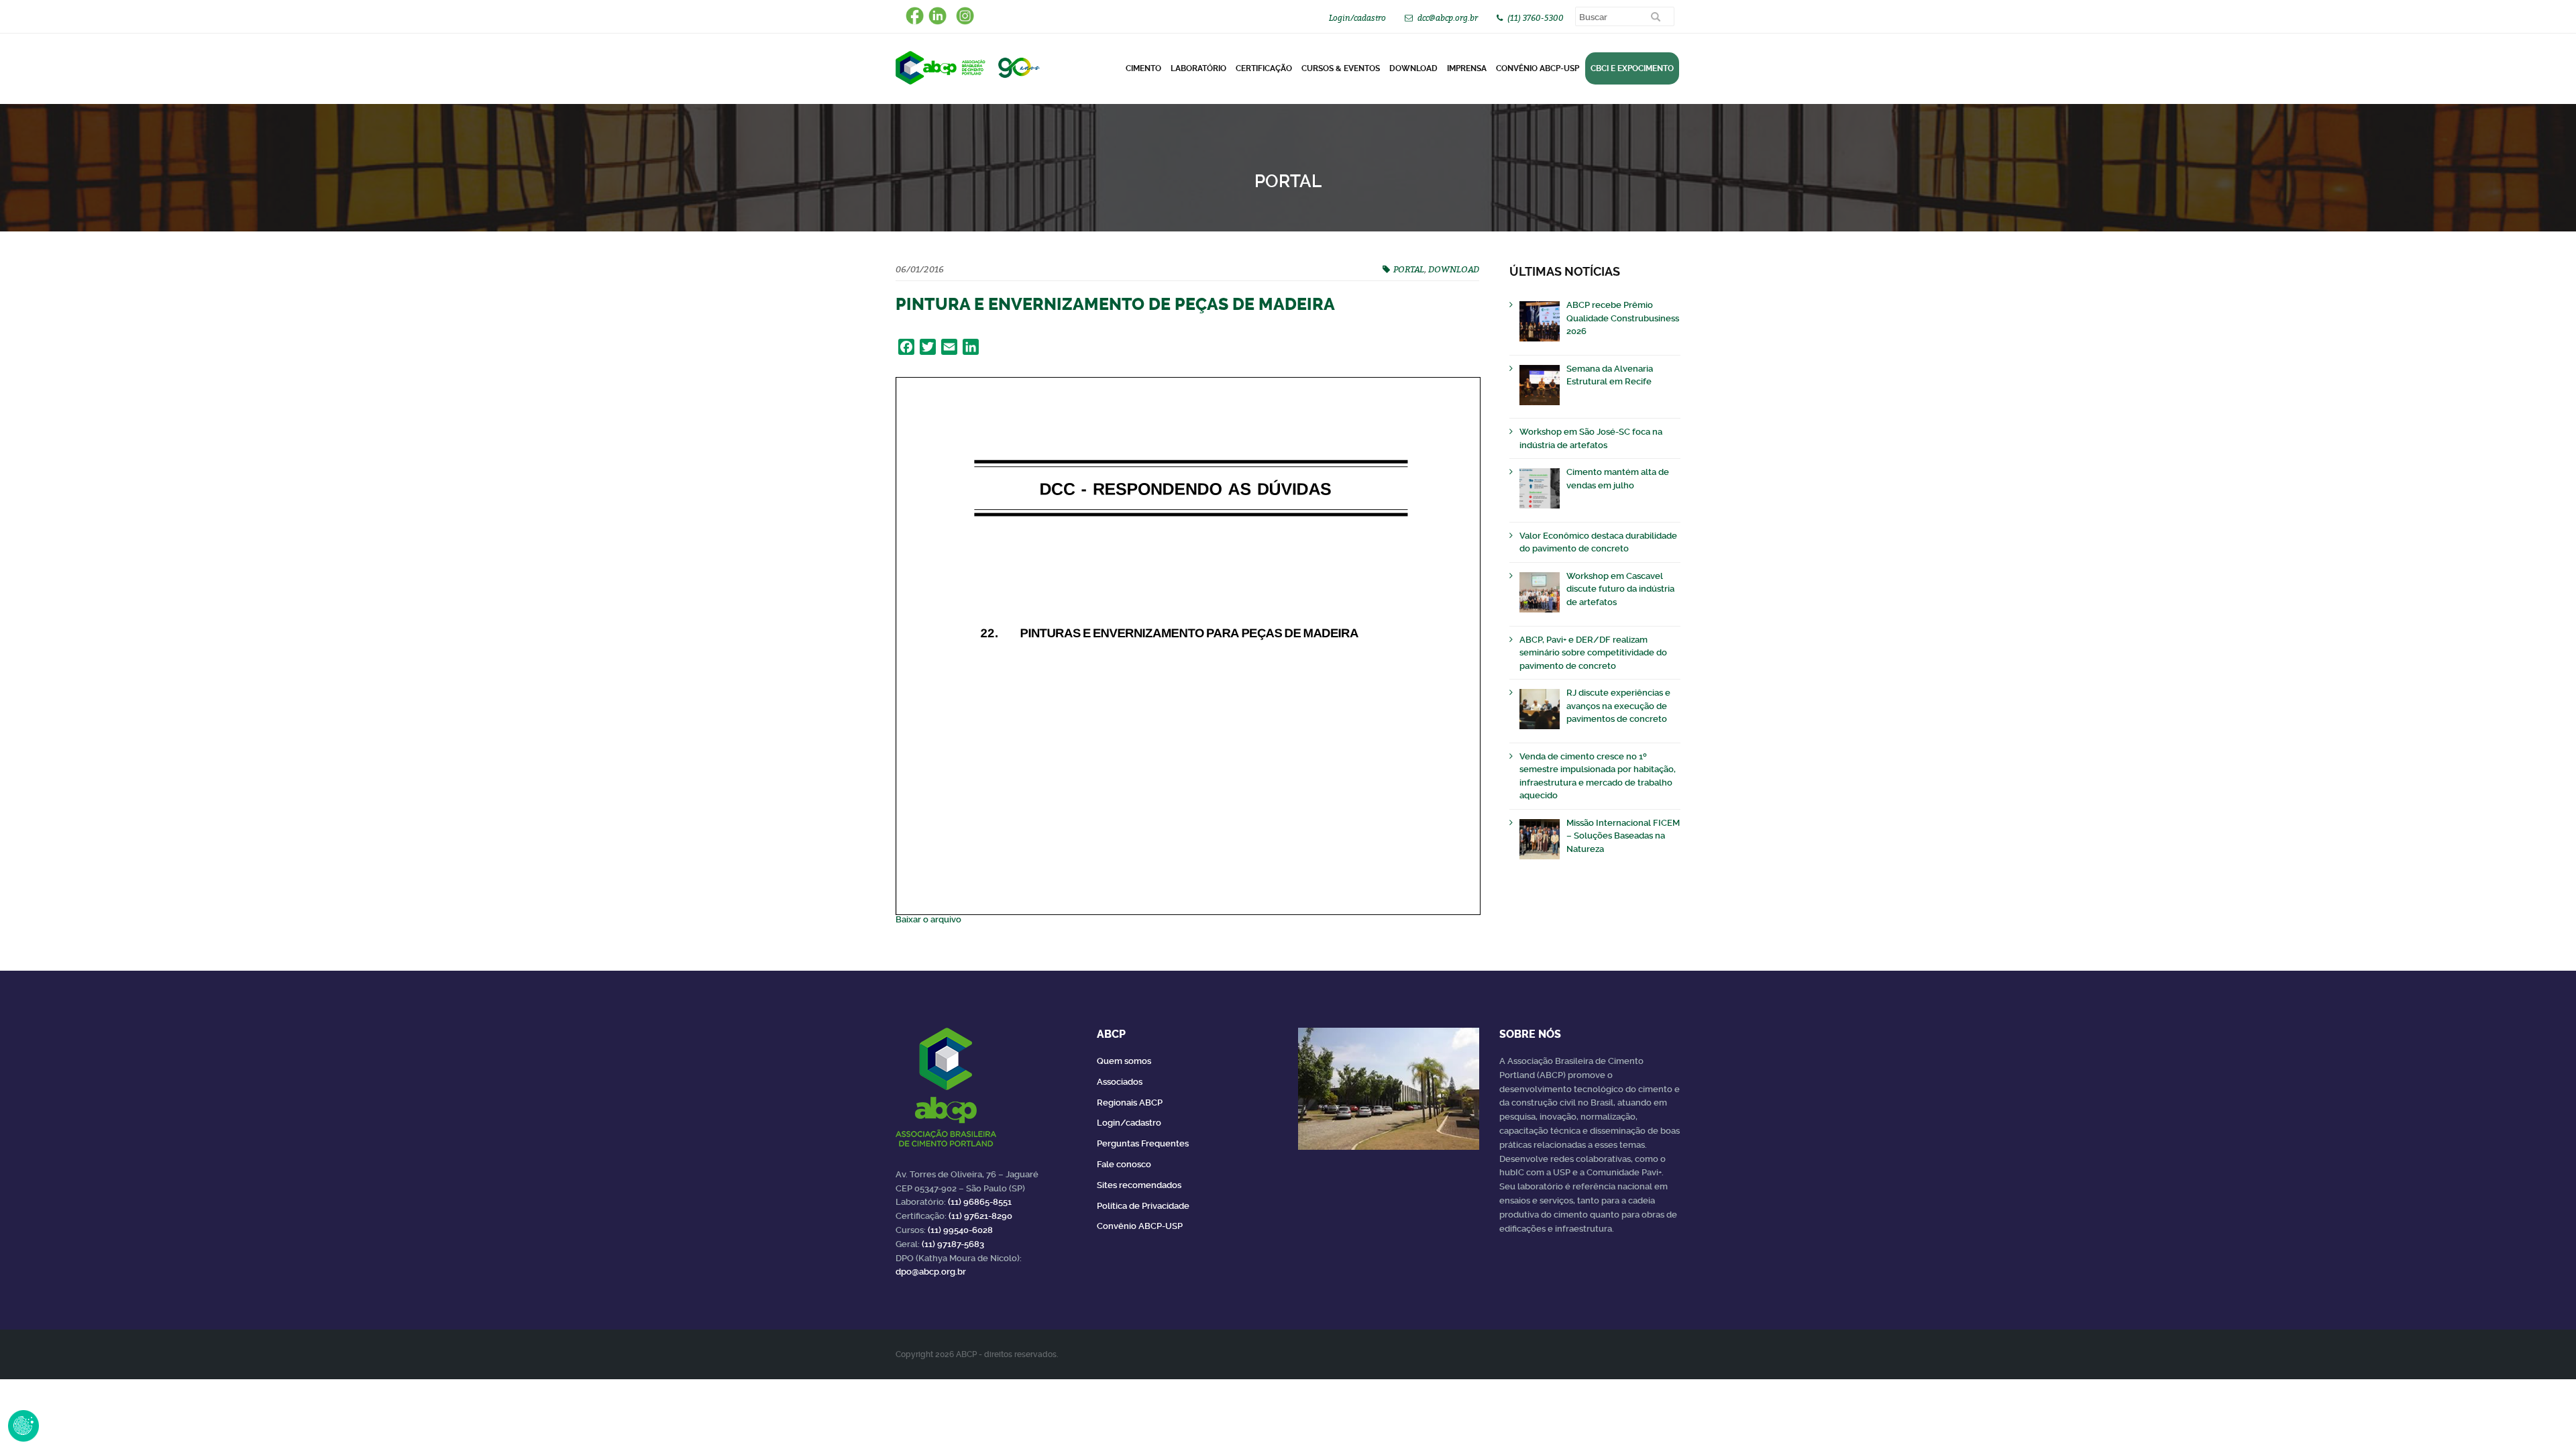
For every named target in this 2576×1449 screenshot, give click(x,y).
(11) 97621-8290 (980, 1216)
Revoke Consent (23, 1426)
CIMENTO (1143, 68)
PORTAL (1409, 269)
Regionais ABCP (1130, 1103)
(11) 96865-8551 (980, 1202)
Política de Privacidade (1143, 1206)
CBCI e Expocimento (1632, 68)
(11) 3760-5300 (1536, 18)
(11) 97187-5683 (953, 1244)
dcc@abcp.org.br (1448, 18)
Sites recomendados (1139, 1185)
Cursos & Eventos (1341, 68)
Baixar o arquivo (928, 919)
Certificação (1264, 68)
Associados (1120, 1082)
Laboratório (1198, 68)
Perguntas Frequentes (1143, 1143)
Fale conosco (1124, 1164)
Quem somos (1124, 1061)
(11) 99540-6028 (960, 1230)
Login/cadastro (1357, 18)
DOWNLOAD (1413, 68)
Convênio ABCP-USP (1538, 68)
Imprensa (1467, 68)
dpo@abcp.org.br (931, 1272)
